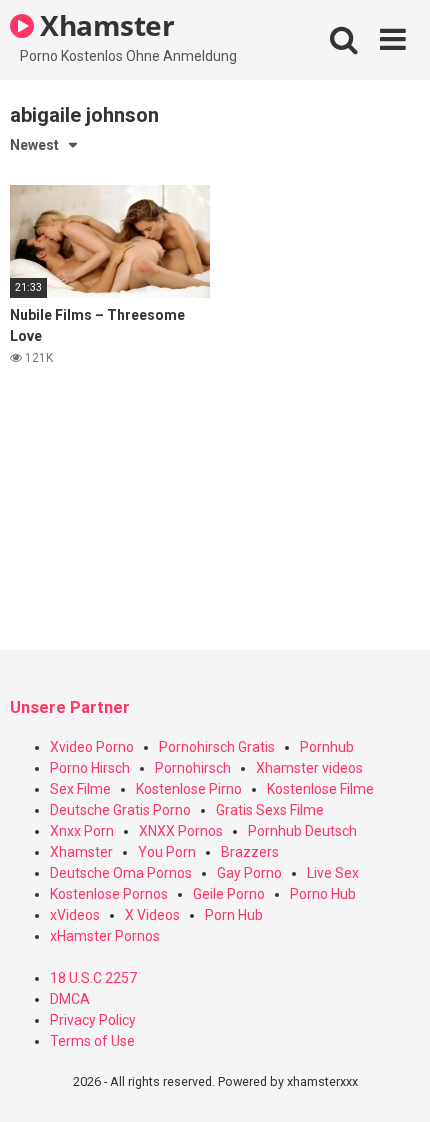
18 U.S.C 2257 (93, 978)
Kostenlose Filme (320, 789)
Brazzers (250, 852)
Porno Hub (323, 894)
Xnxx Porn (82, 831)
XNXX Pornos (181, 831)
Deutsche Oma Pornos (121, 873)
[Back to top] (393, 1081)
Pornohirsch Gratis (217, 747)
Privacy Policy (93, 1020)
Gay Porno (249, 873)
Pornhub (327, 747)
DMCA (70, 999)
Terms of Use (92, 1041)
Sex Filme (80, 789)
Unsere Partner (70, 707)
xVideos (75, 915)
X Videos (152, 915)
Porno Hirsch (90, 768)
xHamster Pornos (105, 936)
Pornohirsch (193, 768)
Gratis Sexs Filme (270, 810)
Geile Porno (229, 894)
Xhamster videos (309, 768)
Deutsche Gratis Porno (120, 810)
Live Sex (333, 873)
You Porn (167, 852)
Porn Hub (234, 915)
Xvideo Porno (92, 747)
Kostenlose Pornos (109, 894)
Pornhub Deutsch (302, 831)
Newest (34, 145)
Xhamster (104, 25)
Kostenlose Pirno (189, 789)
